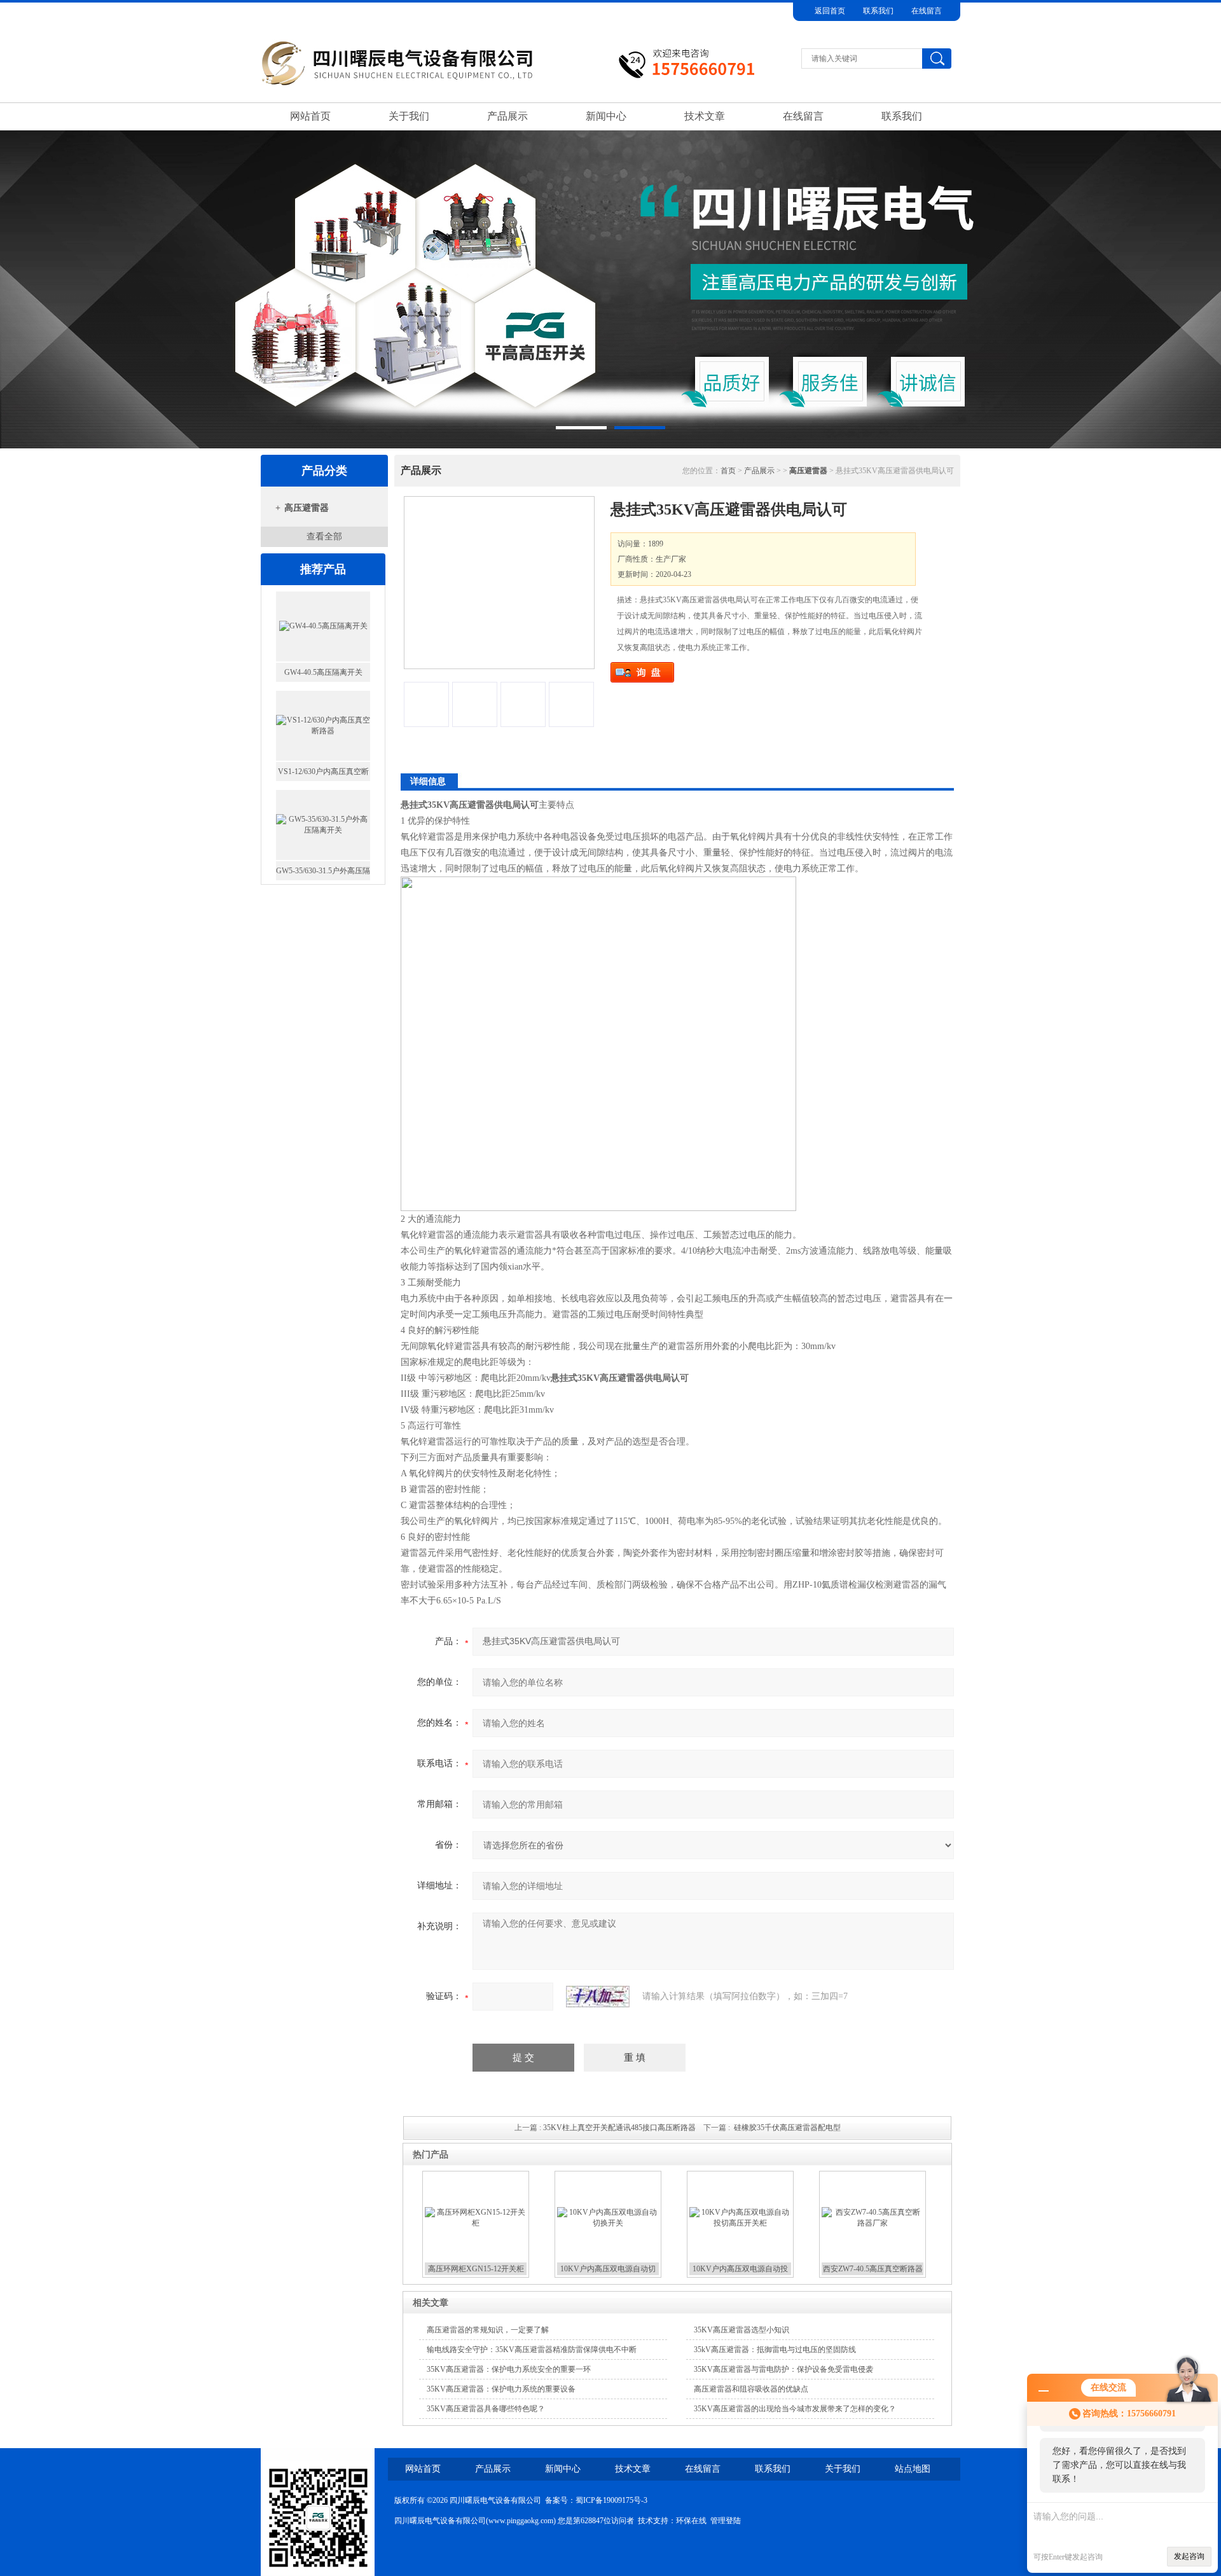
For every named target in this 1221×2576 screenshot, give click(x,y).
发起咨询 (1189, 2556)
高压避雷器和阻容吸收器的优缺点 (751, 2389)
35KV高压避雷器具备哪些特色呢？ (486, 2409)
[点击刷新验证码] (598, 1997)
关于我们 (409, 116)
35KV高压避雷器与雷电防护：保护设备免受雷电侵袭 (783, 2369)
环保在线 (691, 2521)
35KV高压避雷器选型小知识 (742, 2330)
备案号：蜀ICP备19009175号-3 (596, 2500)
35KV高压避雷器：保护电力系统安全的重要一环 (509, 2369)
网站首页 (310, 116)
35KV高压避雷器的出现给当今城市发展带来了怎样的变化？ (795, 2409)
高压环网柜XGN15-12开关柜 (476, 2269)
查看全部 (324, 537)
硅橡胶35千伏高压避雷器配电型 (787, 2128)
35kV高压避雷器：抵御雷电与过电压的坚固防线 (775, 2350)
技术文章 (705, 116)
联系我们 (878, 11)
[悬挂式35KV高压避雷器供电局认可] (499, 583)
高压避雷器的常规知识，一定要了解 (488, 2330)
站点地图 (913, 2469)
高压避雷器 (307, 508)
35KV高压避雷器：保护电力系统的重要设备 (501, 2389)
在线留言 (927, 11)
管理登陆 (726, 2521)
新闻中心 (606, 116)
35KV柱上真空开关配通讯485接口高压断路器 (619, 2128)
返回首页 (830, 11)
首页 (728, 471)
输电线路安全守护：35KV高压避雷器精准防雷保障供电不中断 (532, 2350)
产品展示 (507, 116)
